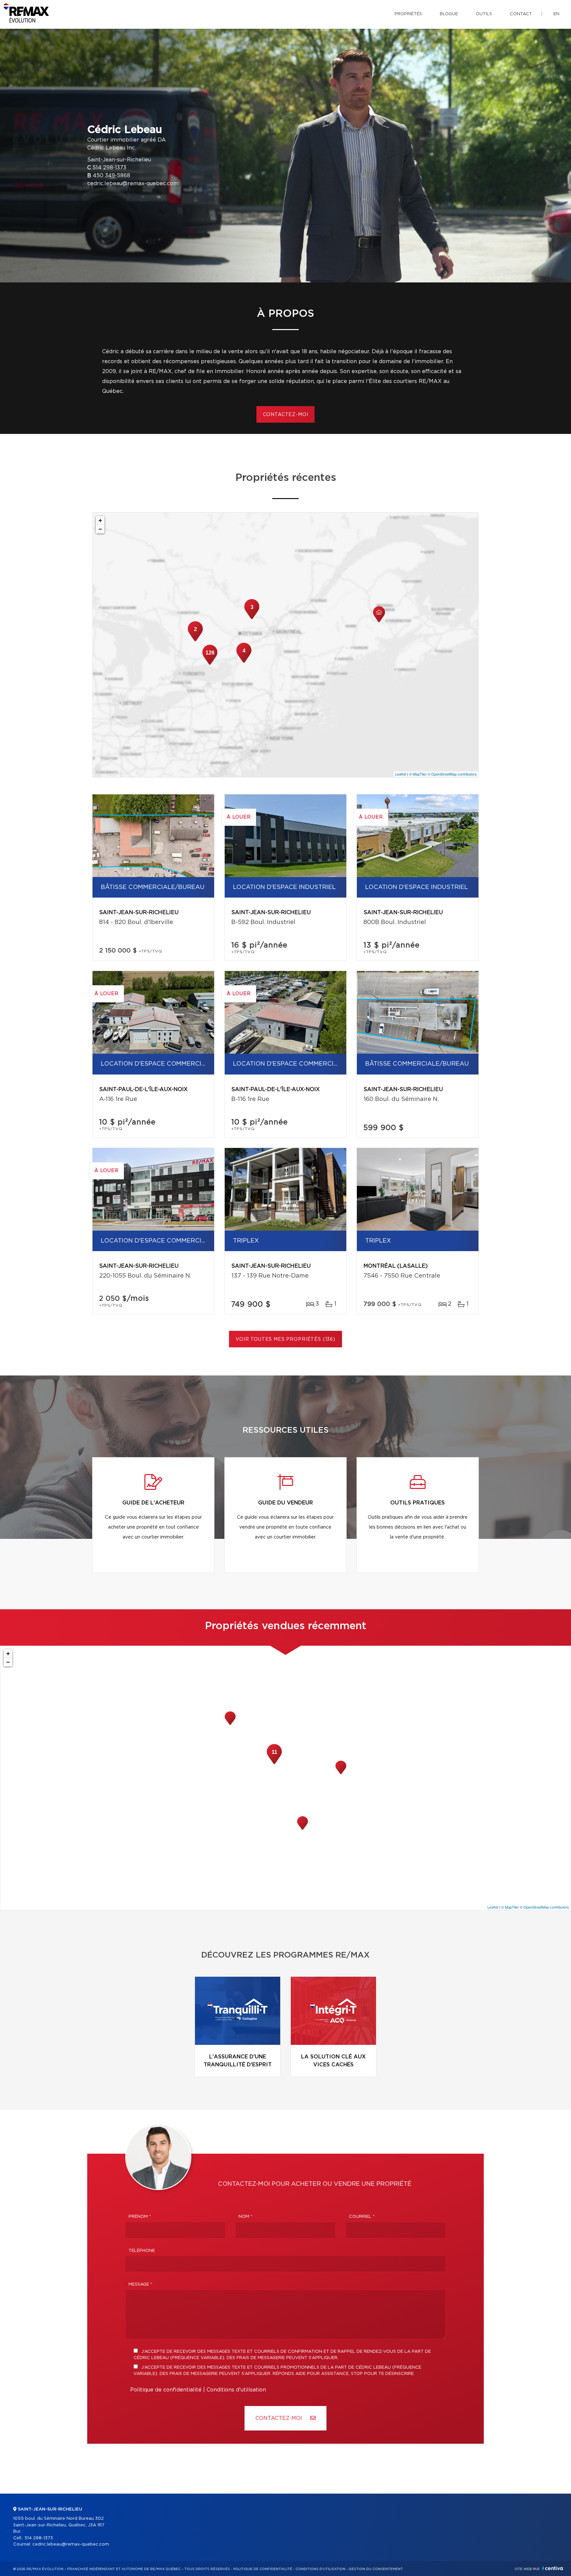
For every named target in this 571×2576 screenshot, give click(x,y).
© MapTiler (418, 774)
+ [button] (100, 520)
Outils (484, 14)
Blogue (449, 14)
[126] (210, 664)
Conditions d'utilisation (236, 2390)
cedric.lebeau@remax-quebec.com (133, 184)
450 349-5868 (112, 176)
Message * (140, 2284)
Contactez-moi (286, 415)
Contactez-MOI (280, 2418)
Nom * (246, 2217)
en (556, 14)
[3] (252, 618)
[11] (274, 1763)
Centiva (552, 2568)
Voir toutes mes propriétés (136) (285, 1339)
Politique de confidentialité (166, 2390)
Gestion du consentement (376, 2569)
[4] (244, 662)
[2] (195, 641)
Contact (521, 14)
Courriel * (362, 2217)
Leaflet (401, 774)
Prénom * (140, 2217)
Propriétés (408, 14)
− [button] (100, 529)
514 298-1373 (109, 168)
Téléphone (142, 2251)
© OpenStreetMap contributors (452, 774)
